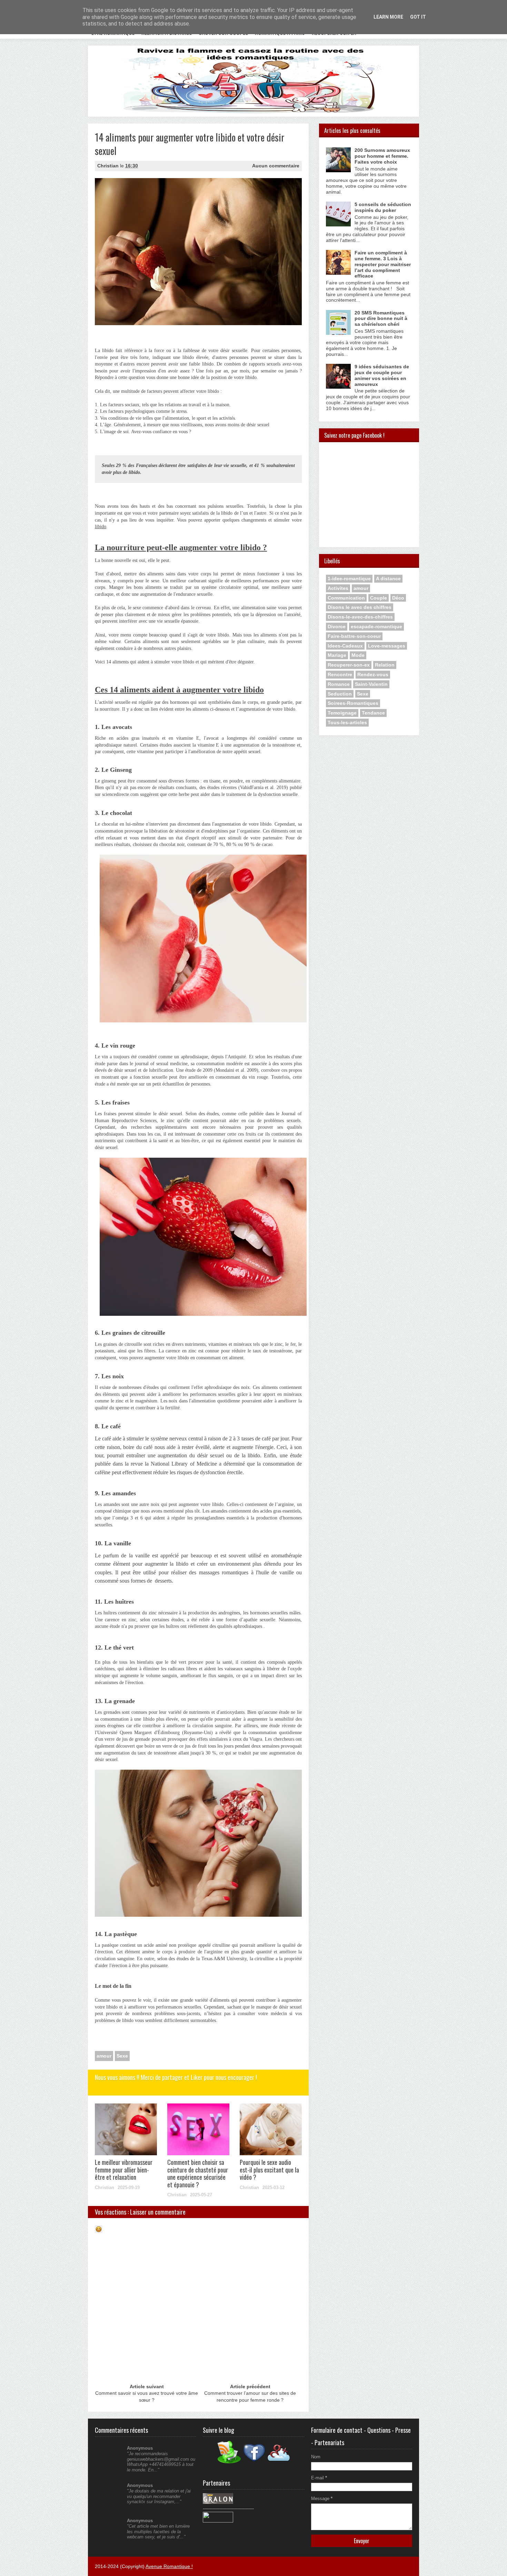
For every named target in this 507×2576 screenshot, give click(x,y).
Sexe (122, 2056)
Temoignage (342, 713)
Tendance (373, 713)
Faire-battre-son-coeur (354, 636)
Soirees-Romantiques (353, 703)
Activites (338, 588)
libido (101, 527)
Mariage (337, 655)
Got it (418, 17)
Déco (398, 598)
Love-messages (387, 646)
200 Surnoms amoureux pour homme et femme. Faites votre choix (382, 156)
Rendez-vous (373, 674)
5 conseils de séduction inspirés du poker (383, 207)
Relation (385, 665)
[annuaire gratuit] (218, 2521)
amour (104, 2056)
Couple (379, 598)
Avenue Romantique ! (169, 2566)
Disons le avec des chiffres (360, 607)
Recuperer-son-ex (349, 665)
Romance (339, 684)
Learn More (388, 17)
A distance (388, 579)
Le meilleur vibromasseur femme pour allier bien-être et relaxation (124, 2170)
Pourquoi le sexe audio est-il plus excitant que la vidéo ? (269, 2170)
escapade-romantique (376, 626)
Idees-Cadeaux (345, 646)
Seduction (340, 694)
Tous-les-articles (347, 722)
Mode (358, 655)
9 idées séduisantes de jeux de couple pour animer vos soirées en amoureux (382, 375)
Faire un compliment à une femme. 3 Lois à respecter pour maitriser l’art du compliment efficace (383, 264)
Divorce (337, 626)
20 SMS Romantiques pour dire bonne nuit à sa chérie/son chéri (381, 319)
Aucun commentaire (276, 166)
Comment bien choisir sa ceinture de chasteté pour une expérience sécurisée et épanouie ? (198, 2173)
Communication (346, 598)
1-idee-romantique (349, 579)
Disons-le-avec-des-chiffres (360, 617)
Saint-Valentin (371, 684)
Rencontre (340, 674)
